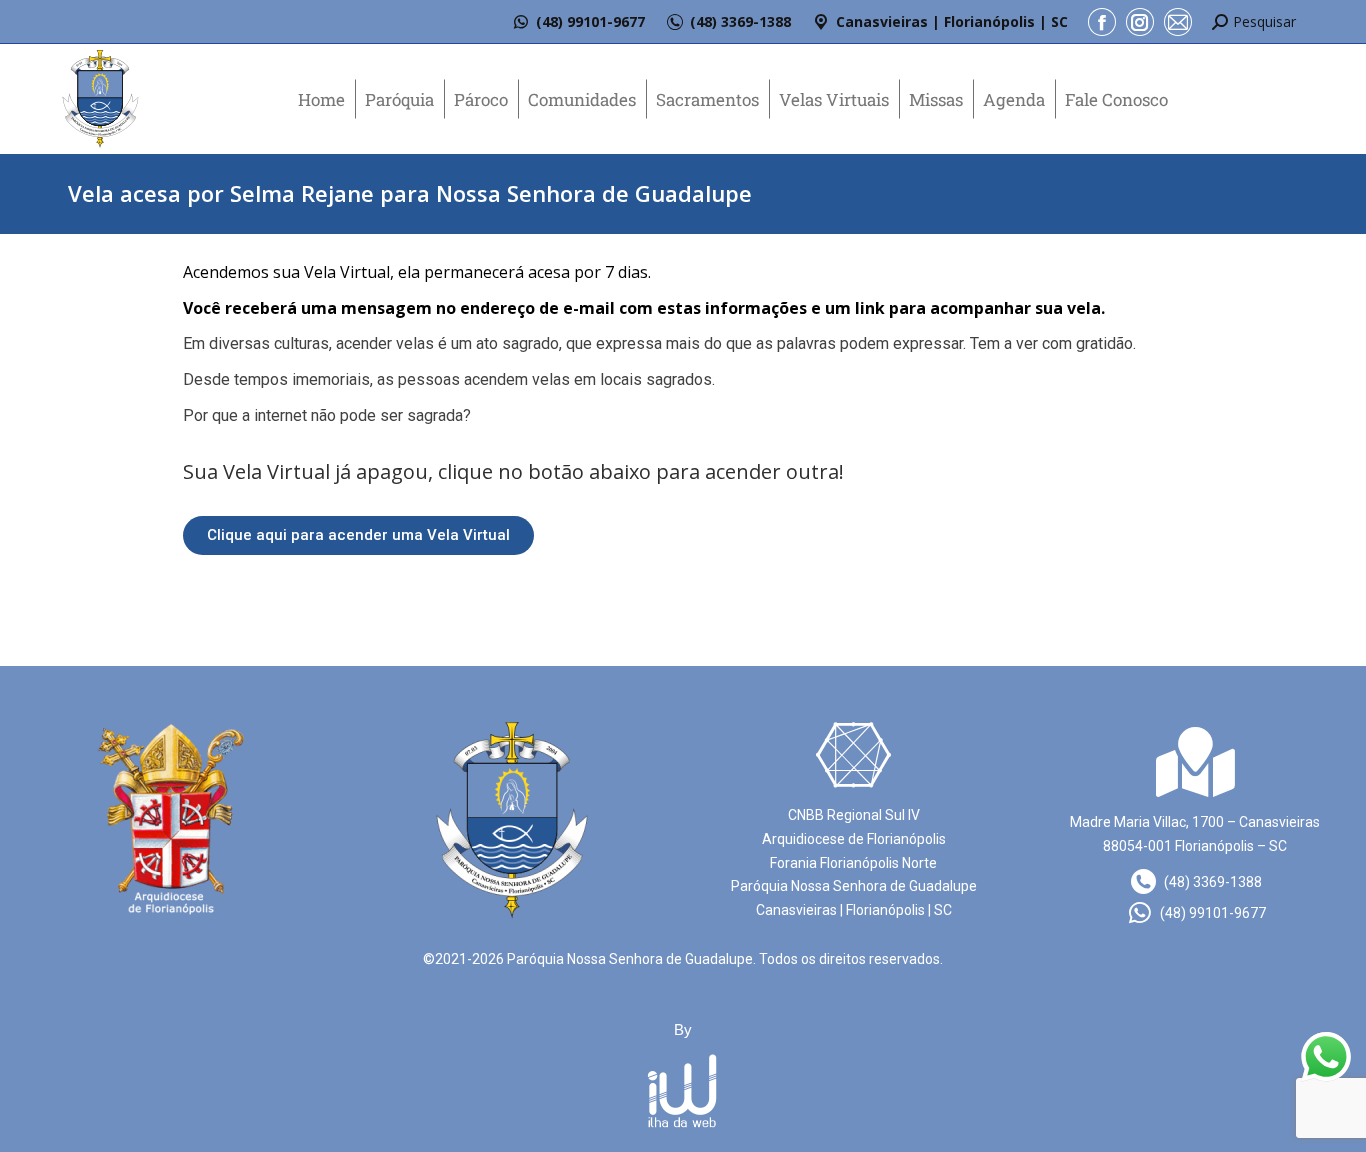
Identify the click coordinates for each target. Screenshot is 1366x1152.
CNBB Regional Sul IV (854, 815)
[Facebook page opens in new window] (1102, 22)
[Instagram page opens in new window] (1140, 22)
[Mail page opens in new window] (1178, 22)
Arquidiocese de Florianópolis (854, 839)
